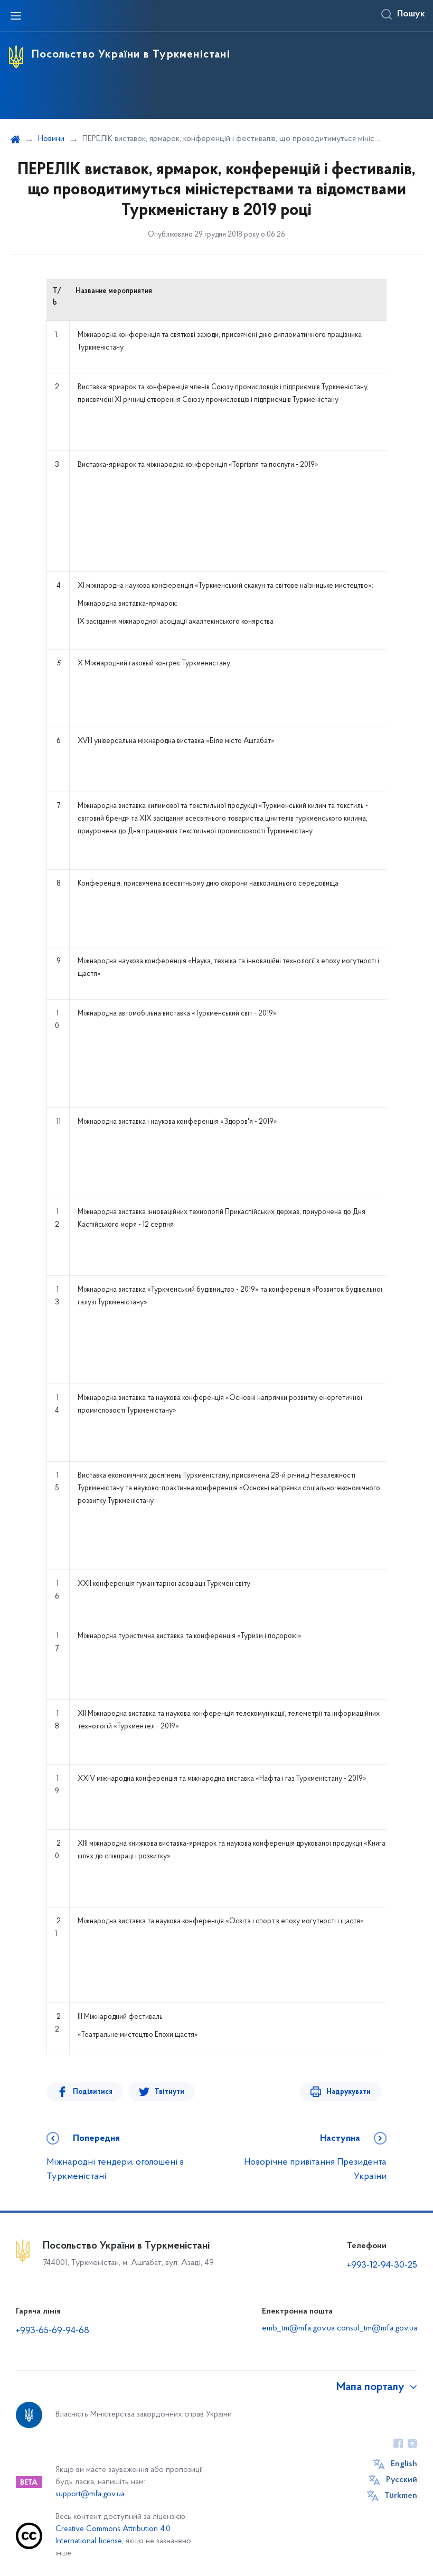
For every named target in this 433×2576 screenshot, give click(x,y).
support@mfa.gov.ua (90, 2494)
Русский (402, 2480)
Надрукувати (349, 2092)
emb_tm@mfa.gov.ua (298, 2328)
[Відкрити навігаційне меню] (16, 16)
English (404, 2464)
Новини (51, 139)
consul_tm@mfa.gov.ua (377, 2328)
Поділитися (93, 2092)
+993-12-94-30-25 (382, 2265)
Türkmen (401, 2496)
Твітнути (170, 2092)
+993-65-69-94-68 (53, 2331)
